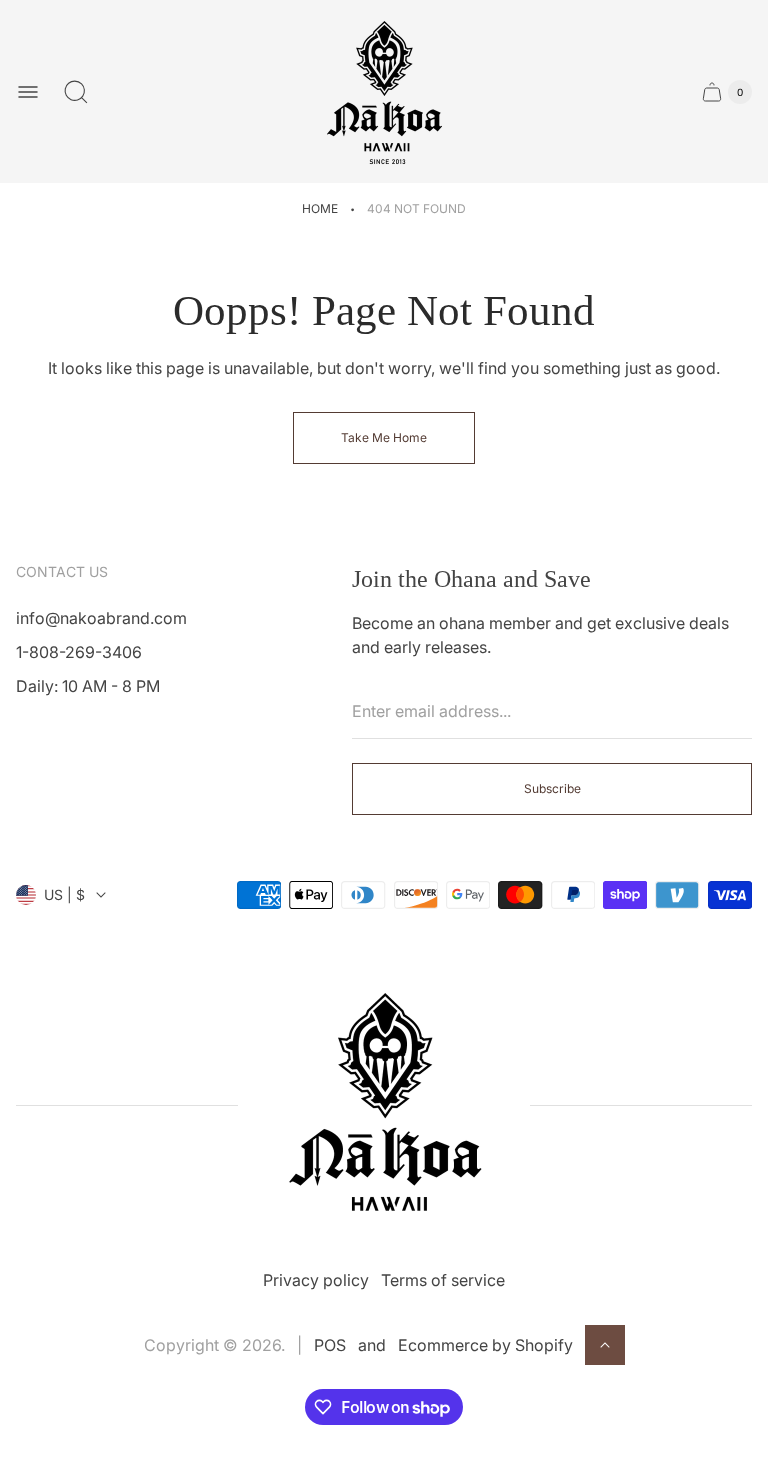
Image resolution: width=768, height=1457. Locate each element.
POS (330, 1345)
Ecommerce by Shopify (485, 1345)
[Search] (76, 92)
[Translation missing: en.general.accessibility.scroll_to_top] (605, 1345)
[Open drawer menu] (28, 92)
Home (320, 208)
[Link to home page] (384, 1105)
